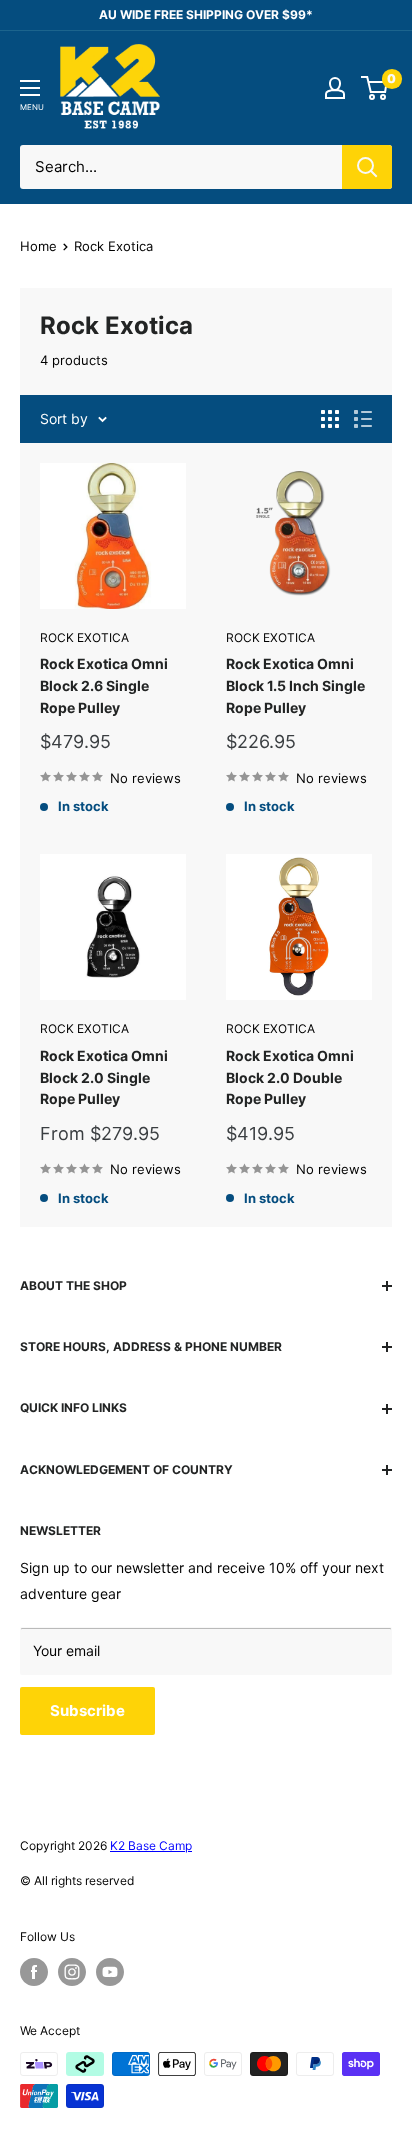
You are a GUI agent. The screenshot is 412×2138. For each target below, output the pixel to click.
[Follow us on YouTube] (110, 1972)
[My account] (335, 88)
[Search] (367, 167)
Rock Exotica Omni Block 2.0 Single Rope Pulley (104, 1077)
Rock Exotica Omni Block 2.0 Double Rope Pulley (290, 1077)
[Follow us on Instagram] (72, 1972)
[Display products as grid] (330, 419)
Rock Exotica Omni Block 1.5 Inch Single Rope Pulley (295, 685)
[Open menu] (30, 88)
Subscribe (87, 1710)
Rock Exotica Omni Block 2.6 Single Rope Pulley (104, 685)
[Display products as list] (363, 419)
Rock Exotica (84, 637)
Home (38, 246)
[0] (375, 88)
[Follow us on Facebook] (34, 1972)
